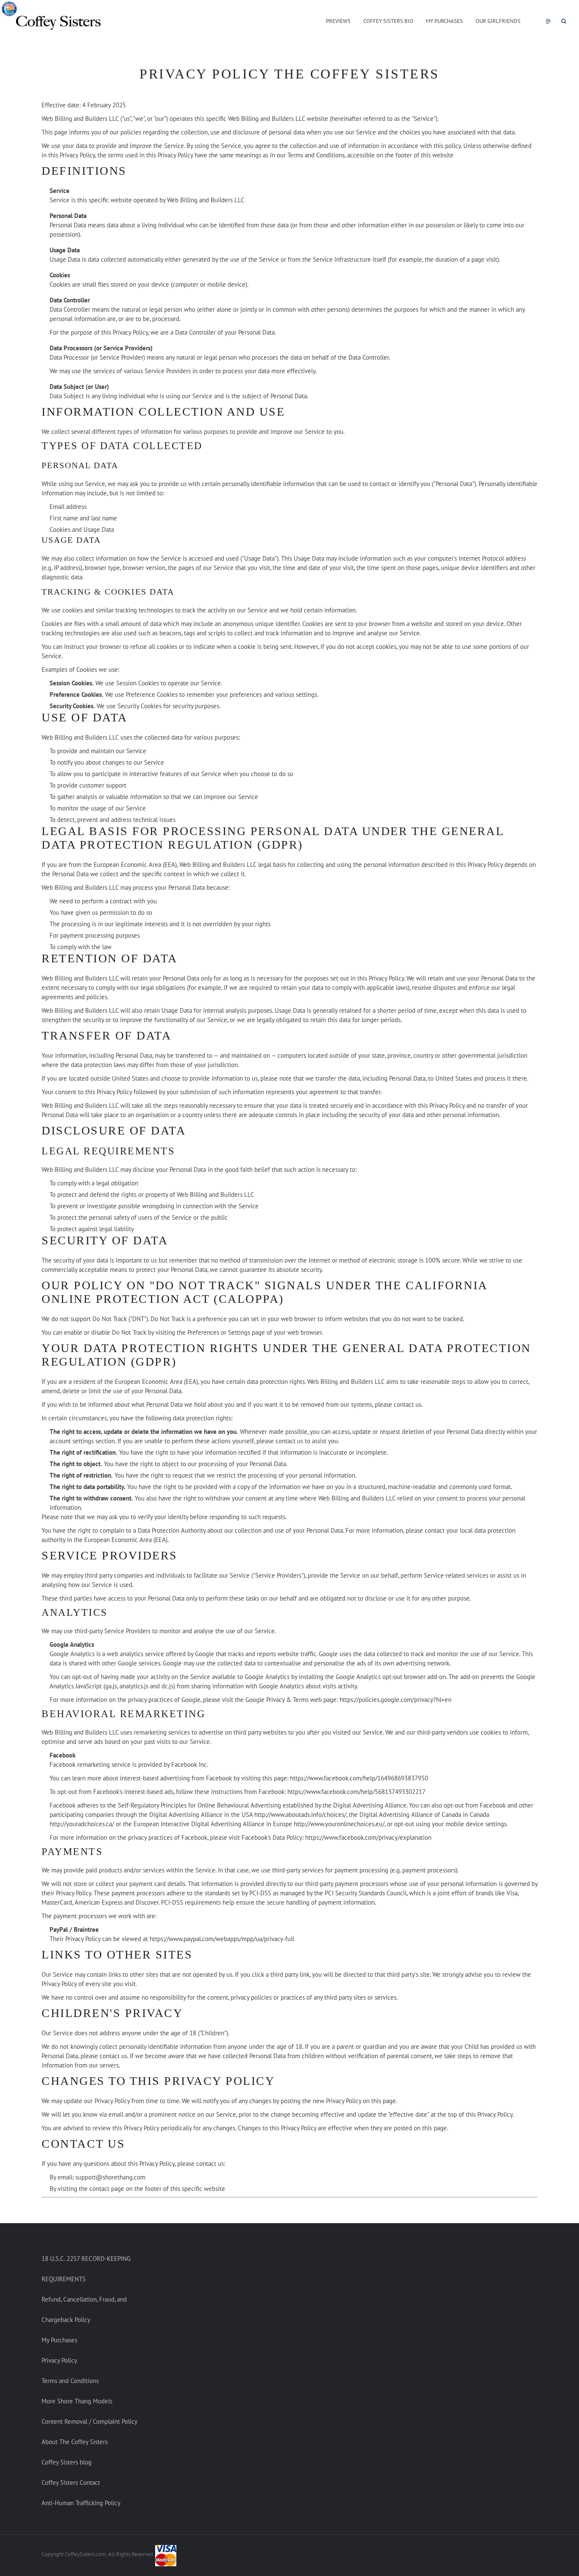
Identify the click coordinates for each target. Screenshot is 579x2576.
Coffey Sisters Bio (388, 21)
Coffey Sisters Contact (71, 2482)
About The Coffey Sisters (75, 2442)
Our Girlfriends (498, 21)
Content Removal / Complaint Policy (89, 2421)
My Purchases (444, 21)
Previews (338, 21)
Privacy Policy (59, 2360)
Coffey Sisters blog (67, 2462)
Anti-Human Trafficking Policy (81, 2503)
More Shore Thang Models (77, 2401)
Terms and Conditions (70, 2381)
